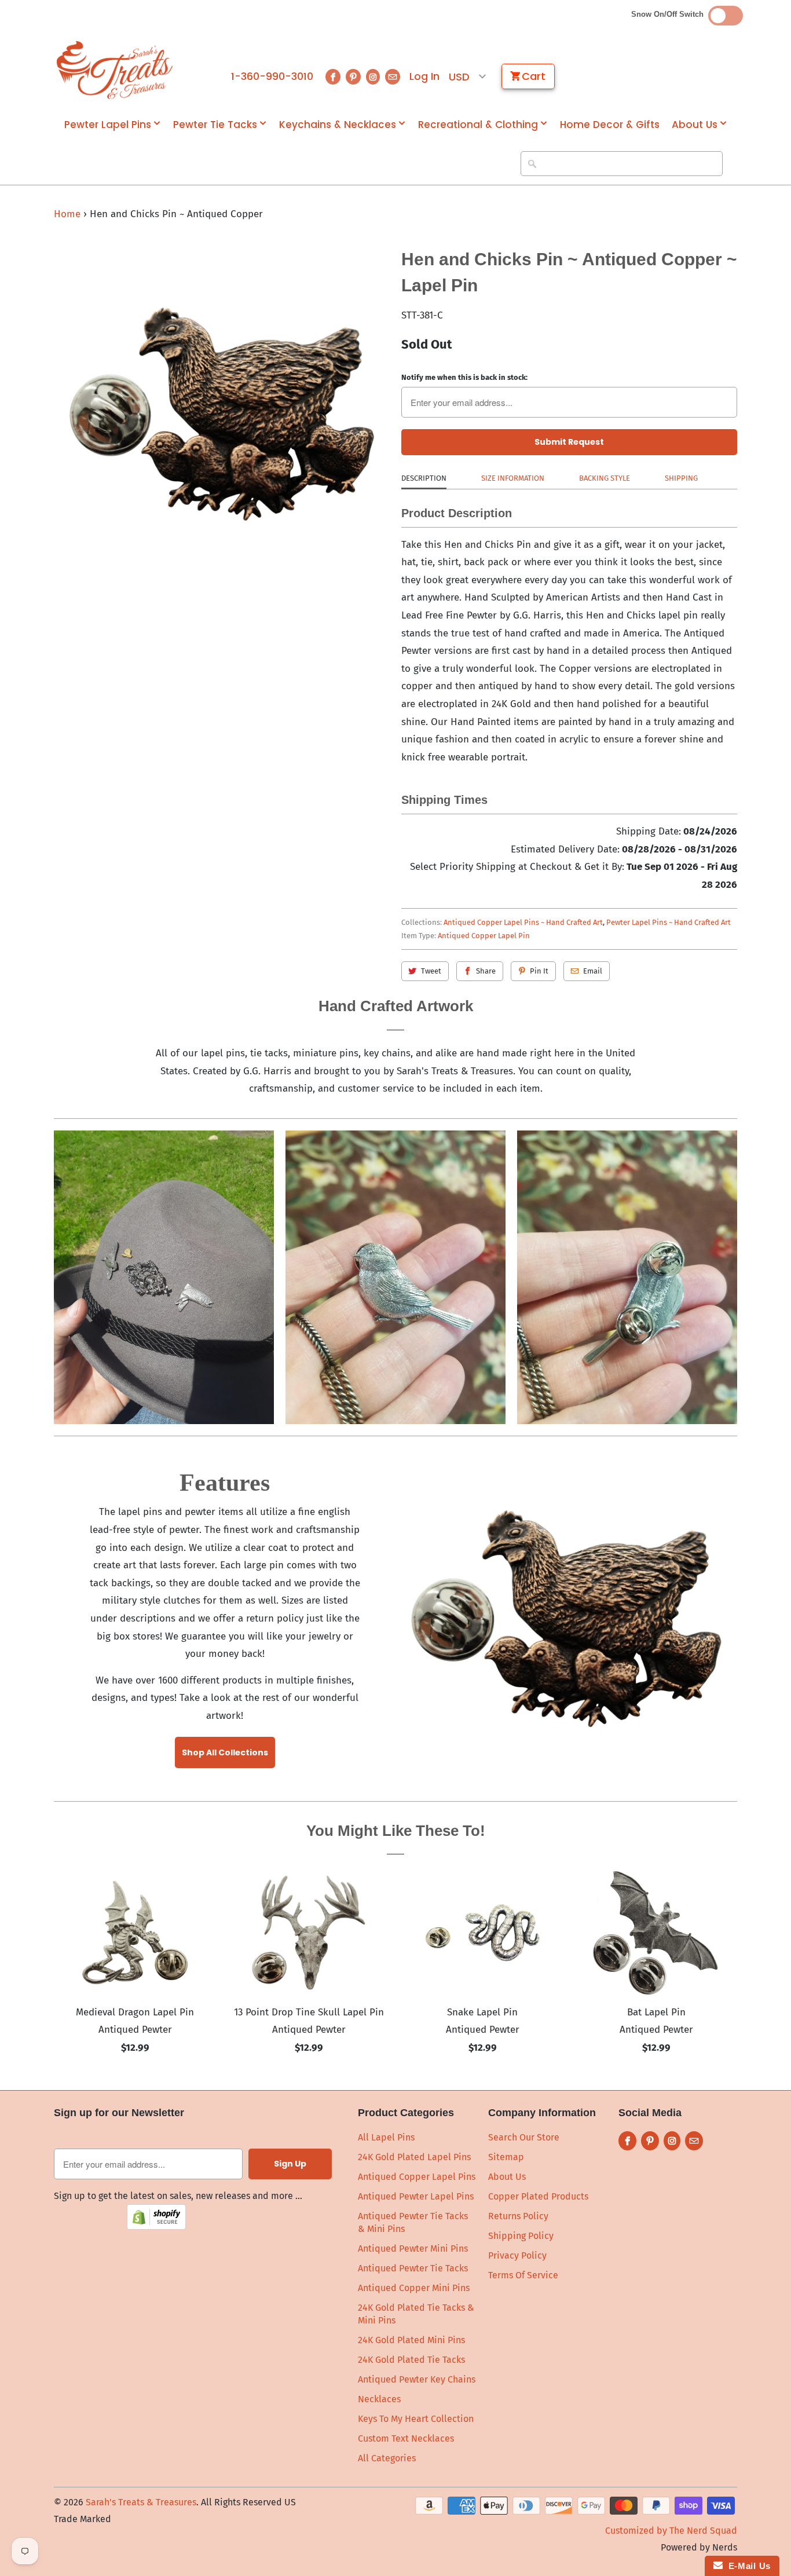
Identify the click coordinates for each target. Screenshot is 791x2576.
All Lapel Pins (386, 2137)
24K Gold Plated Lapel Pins (414, 2157)
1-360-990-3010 (272, 76)
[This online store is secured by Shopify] (156, 2226)
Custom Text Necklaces (406, 2438)
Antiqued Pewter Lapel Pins (416, 2196)
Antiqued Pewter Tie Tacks (413, 2268)
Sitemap (506, 2157)
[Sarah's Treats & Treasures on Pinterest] (353, 77)
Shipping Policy (521, 2236)
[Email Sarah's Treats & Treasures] (393, 77)
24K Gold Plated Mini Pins (411, 2340)
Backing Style (605, 478)
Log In (424, 76)
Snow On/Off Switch (670, 14)
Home (67, 214)
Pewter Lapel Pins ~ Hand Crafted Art (669, 922)
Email (593, 971)
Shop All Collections (225, 1752)
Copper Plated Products (538, 2196)
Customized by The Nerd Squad (671, 2531)
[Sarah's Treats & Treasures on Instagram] (373, 77)
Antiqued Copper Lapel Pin (484, 936)
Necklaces (379, 2399)
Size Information (513, 478)
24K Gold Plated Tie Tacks (411, 2360)
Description (424, 478)
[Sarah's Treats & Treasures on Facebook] (333, 77)
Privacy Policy (517, 2255)
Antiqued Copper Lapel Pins (417, 2177)
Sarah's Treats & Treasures (141, 2502)
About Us (695, 125)
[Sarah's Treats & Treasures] (115, 70)
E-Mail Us (747, 2566)
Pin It (539, 971)
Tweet (431, 971)
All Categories (387, 2458)
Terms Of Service (523, 2275)
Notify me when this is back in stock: (464, 377)
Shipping (681, 478)
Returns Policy (518, 2216)
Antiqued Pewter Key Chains (417, 2379)
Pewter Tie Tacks (215, 125)
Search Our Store (524, 2137)
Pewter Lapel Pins (108, 125)
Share (486, 971)
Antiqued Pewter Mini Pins (413, 2248)
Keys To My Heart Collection (416, 2419)
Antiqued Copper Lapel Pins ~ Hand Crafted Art (523, 922)
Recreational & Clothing (478, 125)
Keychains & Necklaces (338, 125)
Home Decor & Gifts (610, 125)
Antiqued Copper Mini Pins (414, 2288)
